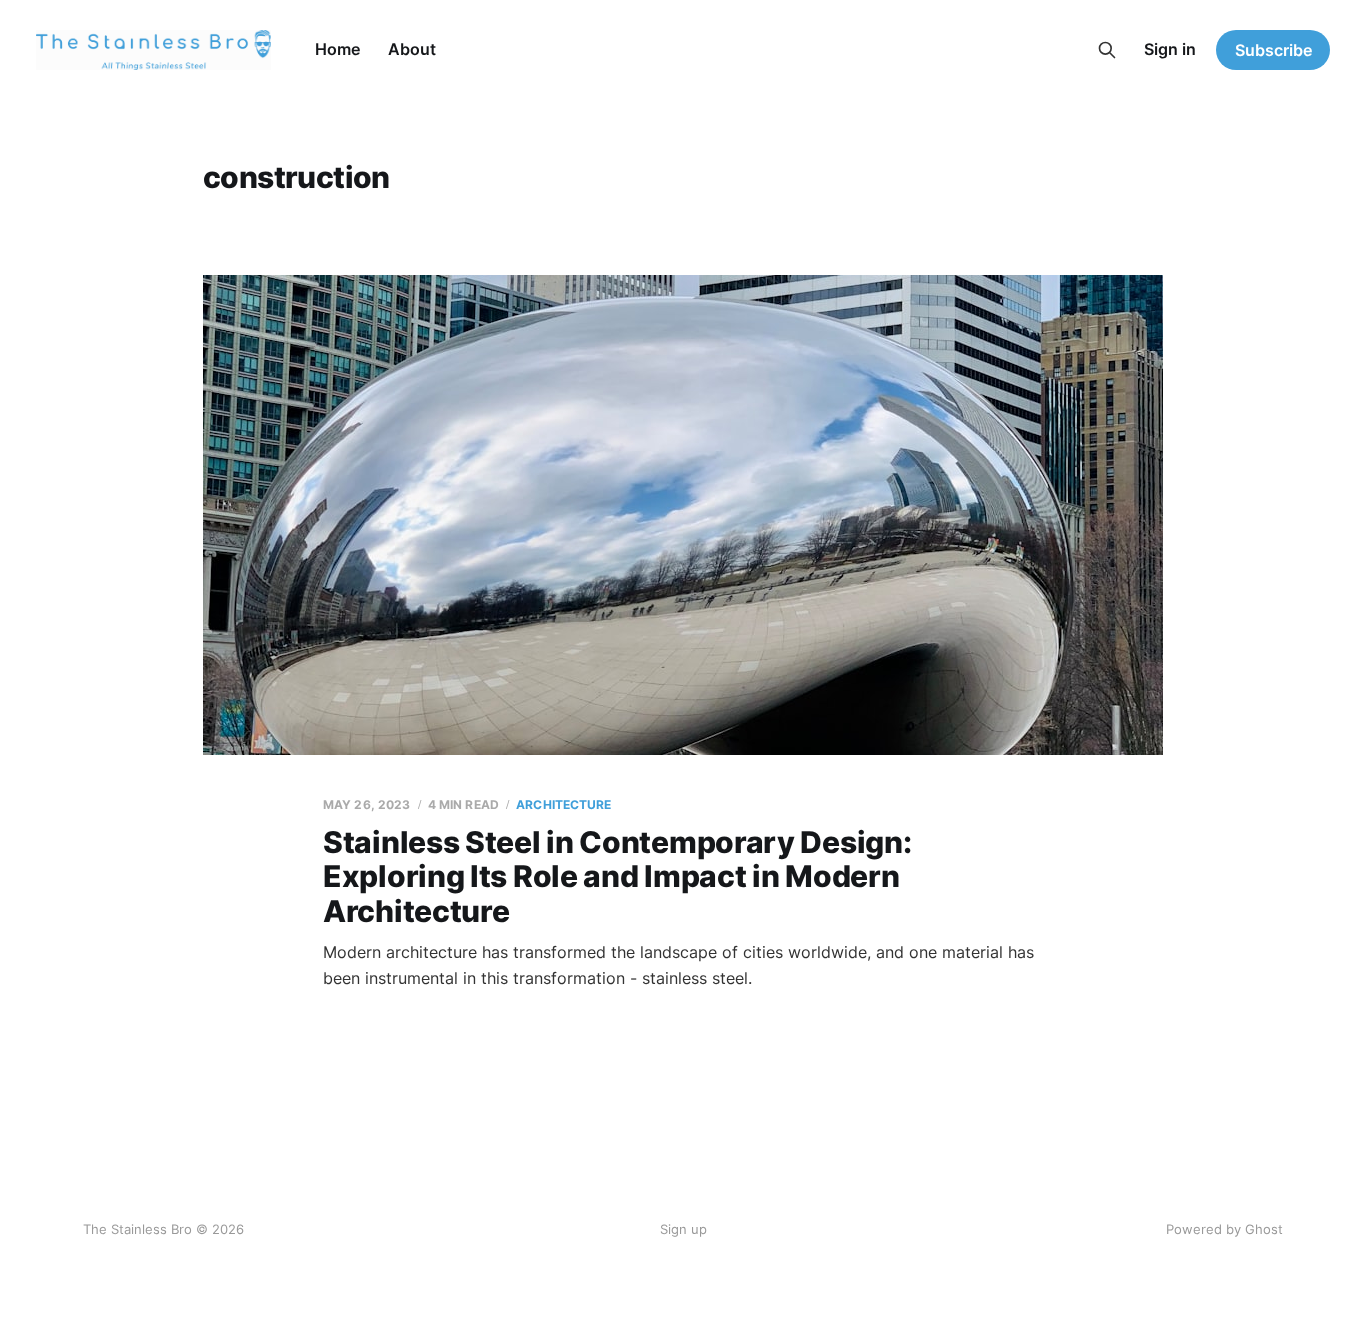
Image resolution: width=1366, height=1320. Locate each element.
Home (337, 49)
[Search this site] (1107, 50)
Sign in (1170, 49)
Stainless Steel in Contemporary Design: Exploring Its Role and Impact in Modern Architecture (617, 876)
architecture (563, 804)
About (412, 49)
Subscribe (1273, 50)
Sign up (683, 1229)
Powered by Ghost (1224, 1229)
